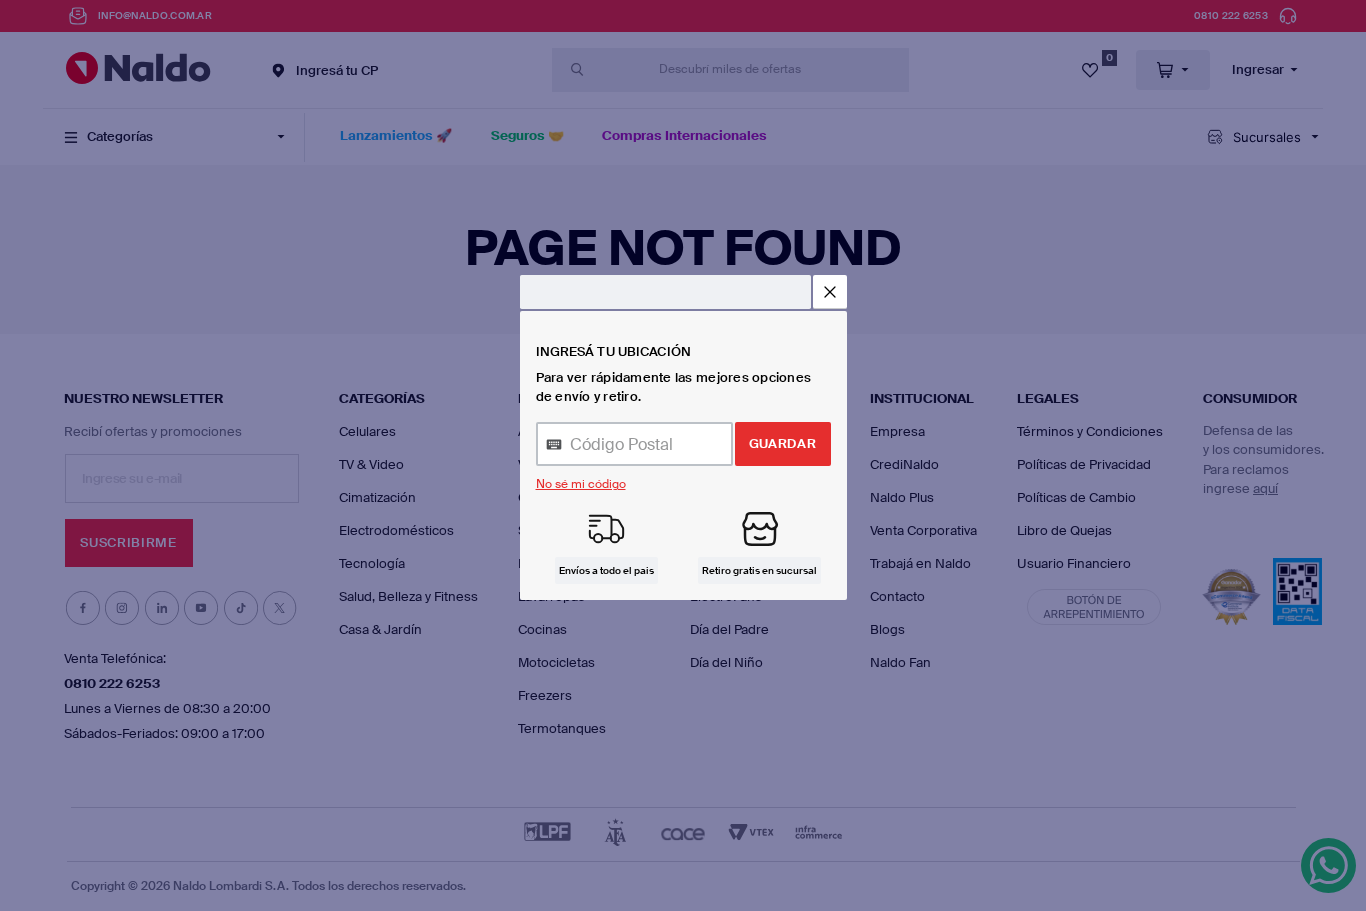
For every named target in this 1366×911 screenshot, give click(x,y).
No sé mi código (581, 484)
